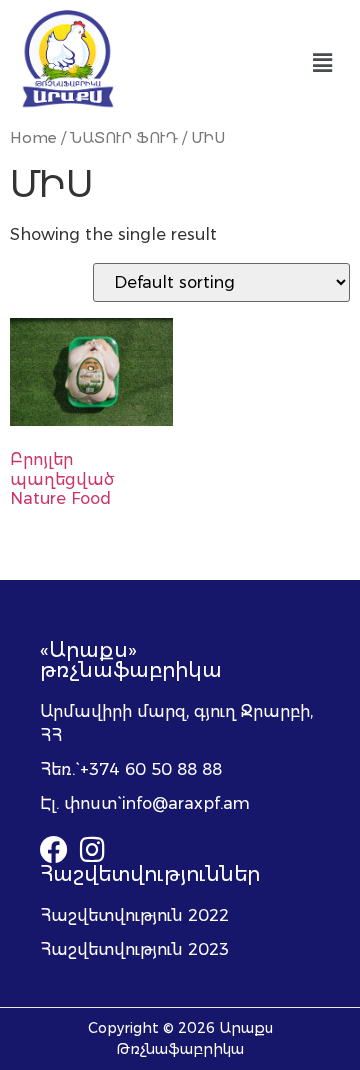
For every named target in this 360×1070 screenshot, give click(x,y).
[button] (323, 63)
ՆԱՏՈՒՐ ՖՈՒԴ (124, 138)
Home (33, 138)
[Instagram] (92, 850)
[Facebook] (54, 850)
